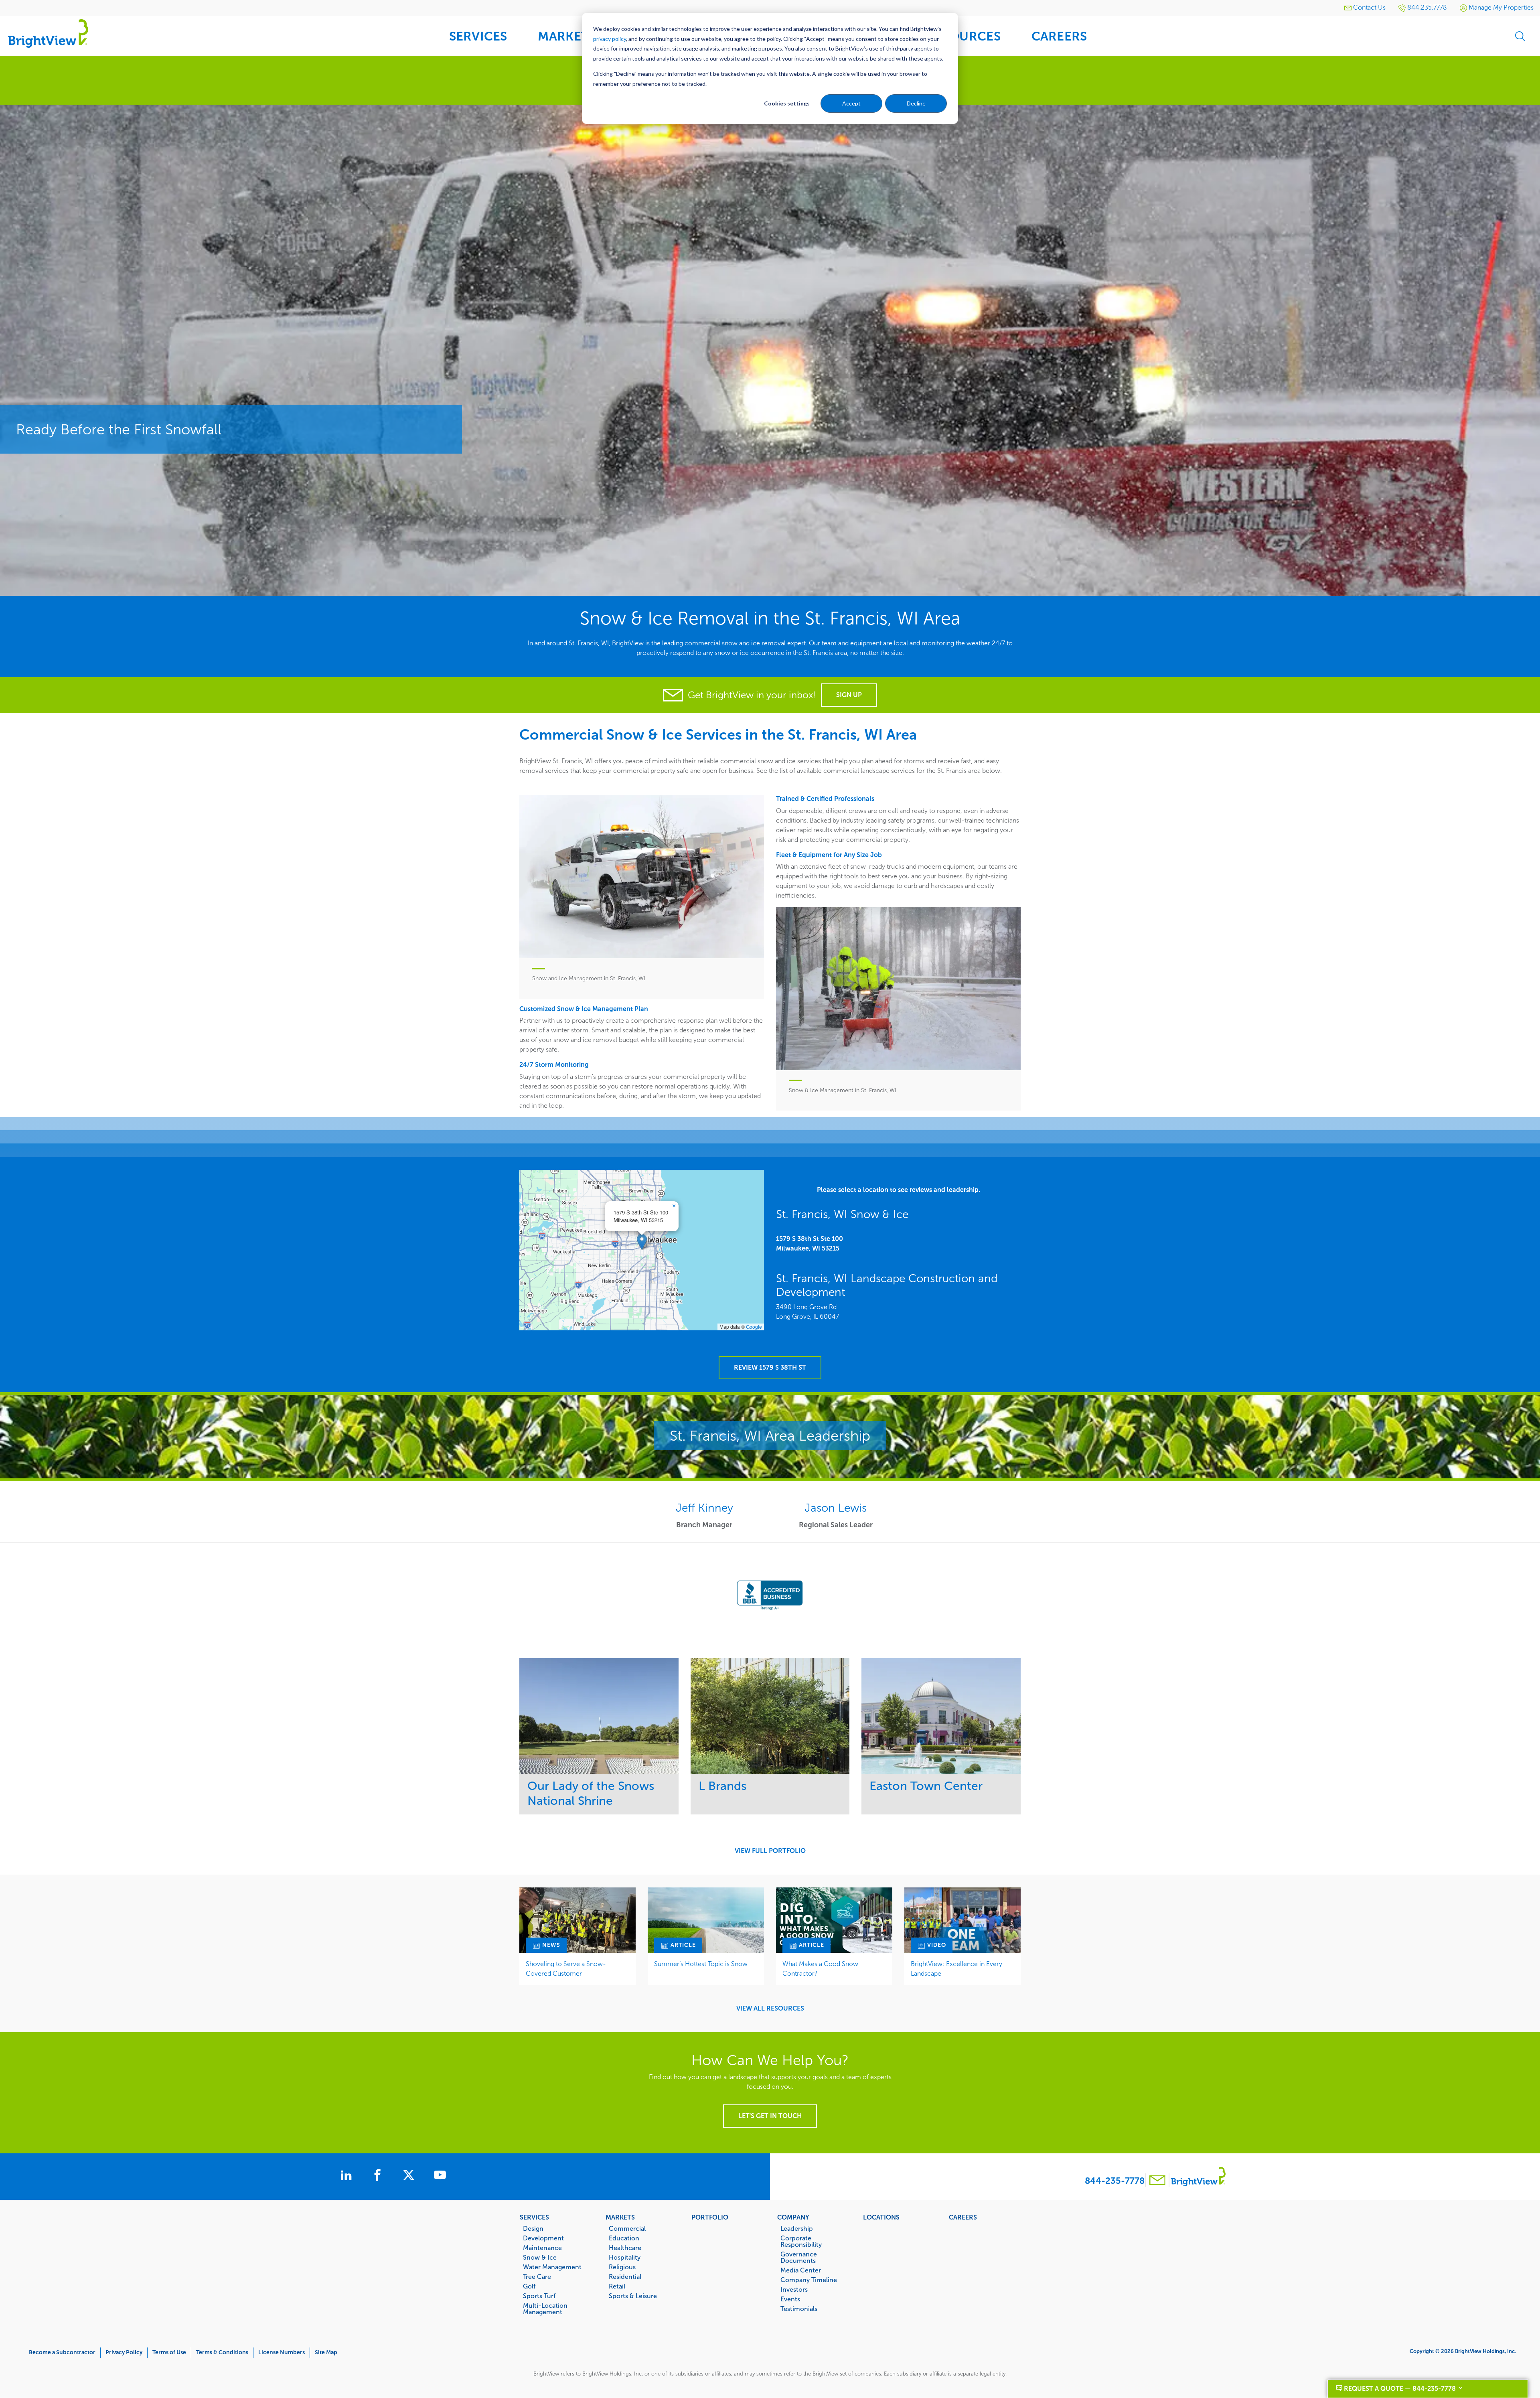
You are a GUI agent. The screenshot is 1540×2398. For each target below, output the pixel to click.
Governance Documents (799, 2257)
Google (754, 1327)
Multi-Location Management (545, 2309)
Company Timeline (809, 2280)
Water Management (552, 2267)
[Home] (48, 33)
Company (793, 2217)
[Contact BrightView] (1157, 2181)
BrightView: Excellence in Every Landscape (956, 1969)
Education (624, 2238)
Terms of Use (169, 2352)
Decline (916, 103)
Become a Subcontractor (62, 2352)
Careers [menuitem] (1059, 36)
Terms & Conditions (222, 2352)
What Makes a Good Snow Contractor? (820, 1969)
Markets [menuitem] (567, 36)
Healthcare (625, 2248)
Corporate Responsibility (801, 2241)
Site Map (326, 2352)
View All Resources (770, 2009)
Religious (622, 2267)
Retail (617, 2286)
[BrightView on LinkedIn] (348, 2176)
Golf (529, 2286)
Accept (851, 103)
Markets (620, 2217)
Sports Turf (539, 2296)
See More (599, 1716)
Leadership (797, 2228)
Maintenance (542, 2248)
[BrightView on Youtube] (440, 2176)
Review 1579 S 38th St (770, 1367)
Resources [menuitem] (963, 36)
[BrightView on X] (410, 2176)
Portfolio (710, 2217)
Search (1520, 36)
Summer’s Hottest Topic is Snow (701, 1964)
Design (533, 2228)
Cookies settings (787, 103)
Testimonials (799, 2309)
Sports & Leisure (633, 2296)
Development (543, 2238)
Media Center (801, 2270)
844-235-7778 (1115, 2181)
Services (534, 2217)
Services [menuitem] (478, 36)
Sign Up (849, 695)
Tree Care (537, 2276)
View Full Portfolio (770, 1851)
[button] (642, 1242)
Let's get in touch (770, 2116)
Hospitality (625, 2257)
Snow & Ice (540, 2257)
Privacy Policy (124, 2352)
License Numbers (282, 2352)
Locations (881, 2217)
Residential (625, 2276)
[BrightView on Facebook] (379, 2176)
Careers (963, 2217)
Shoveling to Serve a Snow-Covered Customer (566, 1969)
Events (790, 2299)
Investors (794, 2289)
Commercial (627, 2228)
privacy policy (610, 39)
